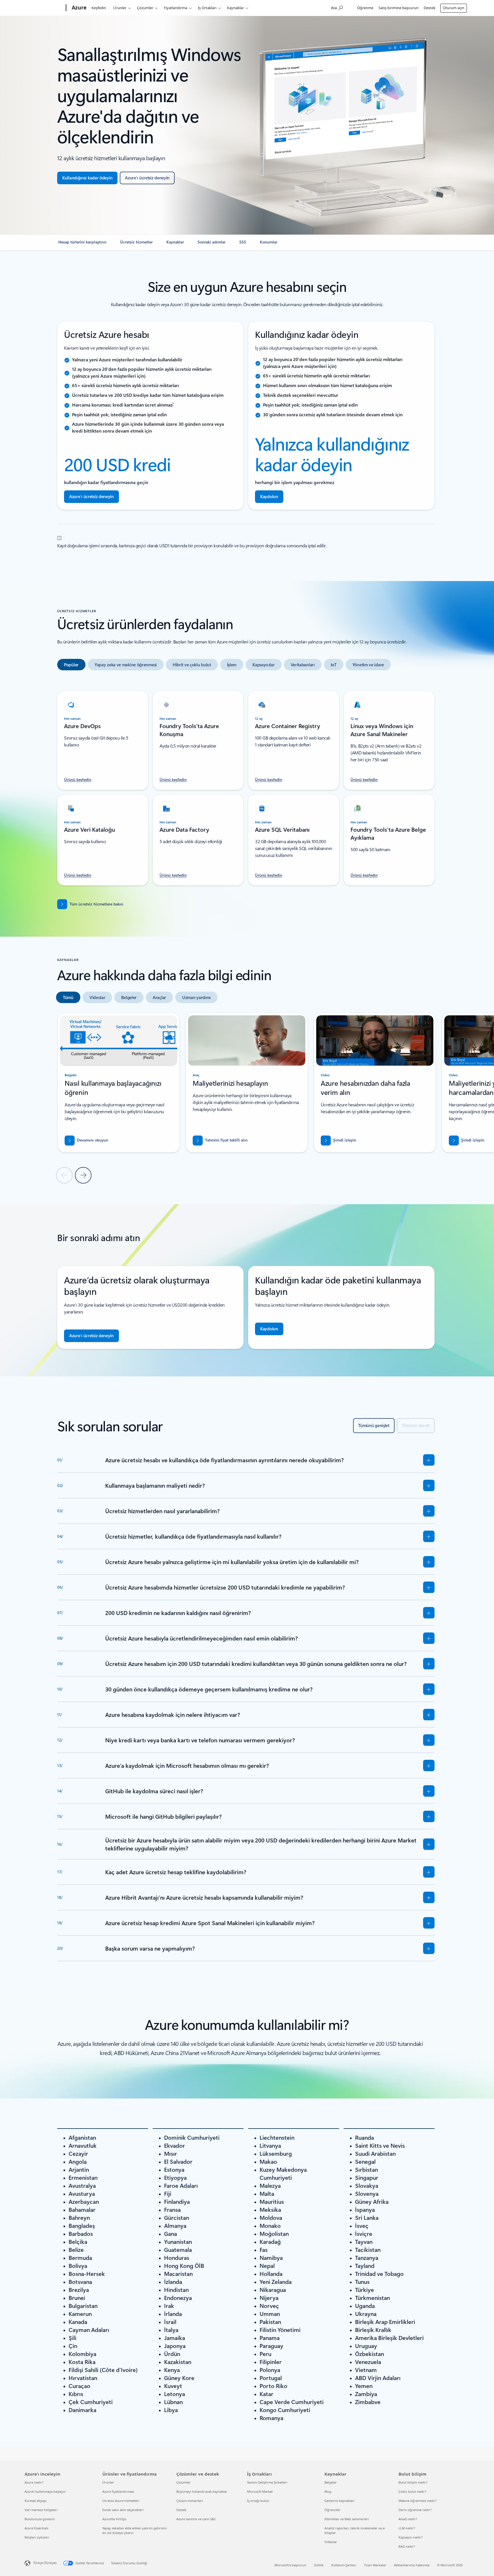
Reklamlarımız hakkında (412, 2565)
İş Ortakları (207, 8)
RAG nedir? (407, 2546)
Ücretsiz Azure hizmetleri (121, 2501)
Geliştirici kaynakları (339, 2501)
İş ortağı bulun (258, 2501)
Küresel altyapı (36, 2501)
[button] (338, 1141)
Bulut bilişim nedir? (413, 2482)
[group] (119, 1083)
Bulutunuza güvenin (40, 2519)
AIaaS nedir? (408, 2519)
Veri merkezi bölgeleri (41, 2510)
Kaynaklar (235, 8)
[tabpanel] (246, 785)
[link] (82, 244)
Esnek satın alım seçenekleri (123, 2510)
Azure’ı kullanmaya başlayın (45, 2491)
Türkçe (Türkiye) (45, 2563)
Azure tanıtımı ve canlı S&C (196, 2519)
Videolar (331, 2542)
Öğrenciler (332, 2510)
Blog (328, 2491)
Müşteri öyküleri (37, 2537)
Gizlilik (319, 2565)
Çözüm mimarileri (190, 2501)
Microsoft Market (260, 2491)
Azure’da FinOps (114, 2519)
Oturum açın (454, 8)
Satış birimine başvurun (399, 8)
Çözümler (145, 8)
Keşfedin (99, 8)
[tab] (71, 665)
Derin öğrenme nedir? (415, 2510)
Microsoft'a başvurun (290, 2565)
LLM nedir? (407, 2528)
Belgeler (331, 2482)
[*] (59, 537)
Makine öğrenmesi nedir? (418, 2501)
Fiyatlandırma (176, 8)
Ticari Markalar (375, 2565)
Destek (430, 8)
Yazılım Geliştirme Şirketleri (267, 2482)
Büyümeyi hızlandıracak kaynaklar (202, 2491)
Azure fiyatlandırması (118, 2491)
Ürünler (120, 8)
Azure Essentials (36, 2528)
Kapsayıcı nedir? (411, 2537)
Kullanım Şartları (344, 2565)
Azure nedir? (34, 2482)
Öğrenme (365, 8)
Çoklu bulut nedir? (412, 2491)
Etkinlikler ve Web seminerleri (347, 2519)
